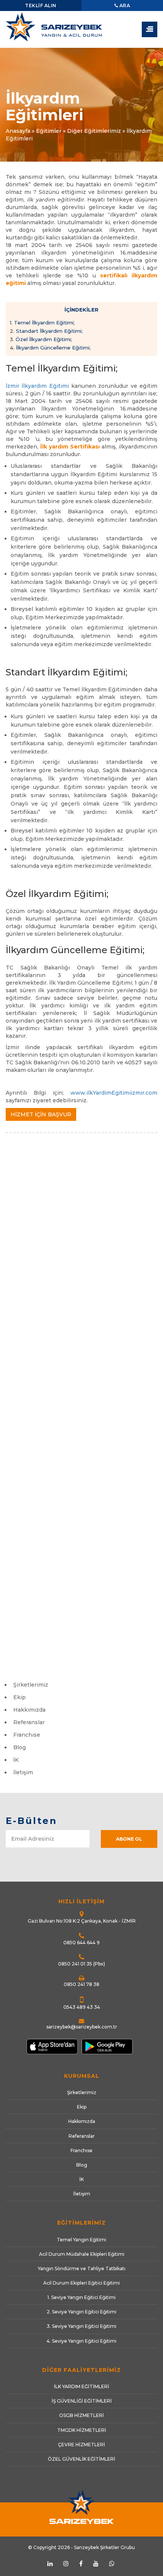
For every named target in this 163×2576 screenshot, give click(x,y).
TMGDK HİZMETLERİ (82, 2430)
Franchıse (27, 1735)
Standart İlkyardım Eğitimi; (46, 331)
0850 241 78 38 (81, 1984)
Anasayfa (18, 131)
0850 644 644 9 (81, 1943)
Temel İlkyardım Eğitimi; (42, 323)
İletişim (23, 1772)
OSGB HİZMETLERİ (81, 2415)
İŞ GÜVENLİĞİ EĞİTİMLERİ (82, 2401)
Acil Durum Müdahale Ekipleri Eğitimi (82, 2254)
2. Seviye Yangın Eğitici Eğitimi (81, 2312)
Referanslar (29, 1722)
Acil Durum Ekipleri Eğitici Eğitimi (81, 2283)
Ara (124, 6)
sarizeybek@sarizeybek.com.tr (82, 2027)
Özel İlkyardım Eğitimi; (41, 339)
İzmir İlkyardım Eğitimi (37, 386)
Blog (20, 1747)
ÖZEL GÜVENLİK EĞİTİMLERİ (81, 2459)
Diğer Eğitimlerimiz (94, 131)
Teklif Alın (41, 6)
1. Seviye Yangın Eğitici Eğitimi (81, 2297)
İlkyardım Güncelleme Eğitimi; (50, 348)
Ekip (20, 1697)
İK (16, 1760)
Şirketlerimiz (31, 1685)
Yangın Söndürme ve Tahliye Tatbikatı (82, 2268)
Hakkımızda (29, 1710)
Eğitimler (49, 131)
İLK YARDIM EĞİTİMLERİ (81, 2386)
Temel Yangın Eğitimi (81, 2240)
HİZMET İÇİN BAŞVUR (41, 1114)
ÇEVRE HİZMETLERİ (81, 2445)
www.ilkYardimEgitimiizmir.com (114, 1093)
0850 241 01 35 (75, 1964)
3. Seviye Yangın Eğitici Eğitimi (81, 2326)
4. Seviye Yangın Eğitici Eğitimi (81, 2341)
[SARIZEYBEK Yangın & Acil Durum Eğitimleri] (81, 30)
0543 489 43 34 (82, 2007)
